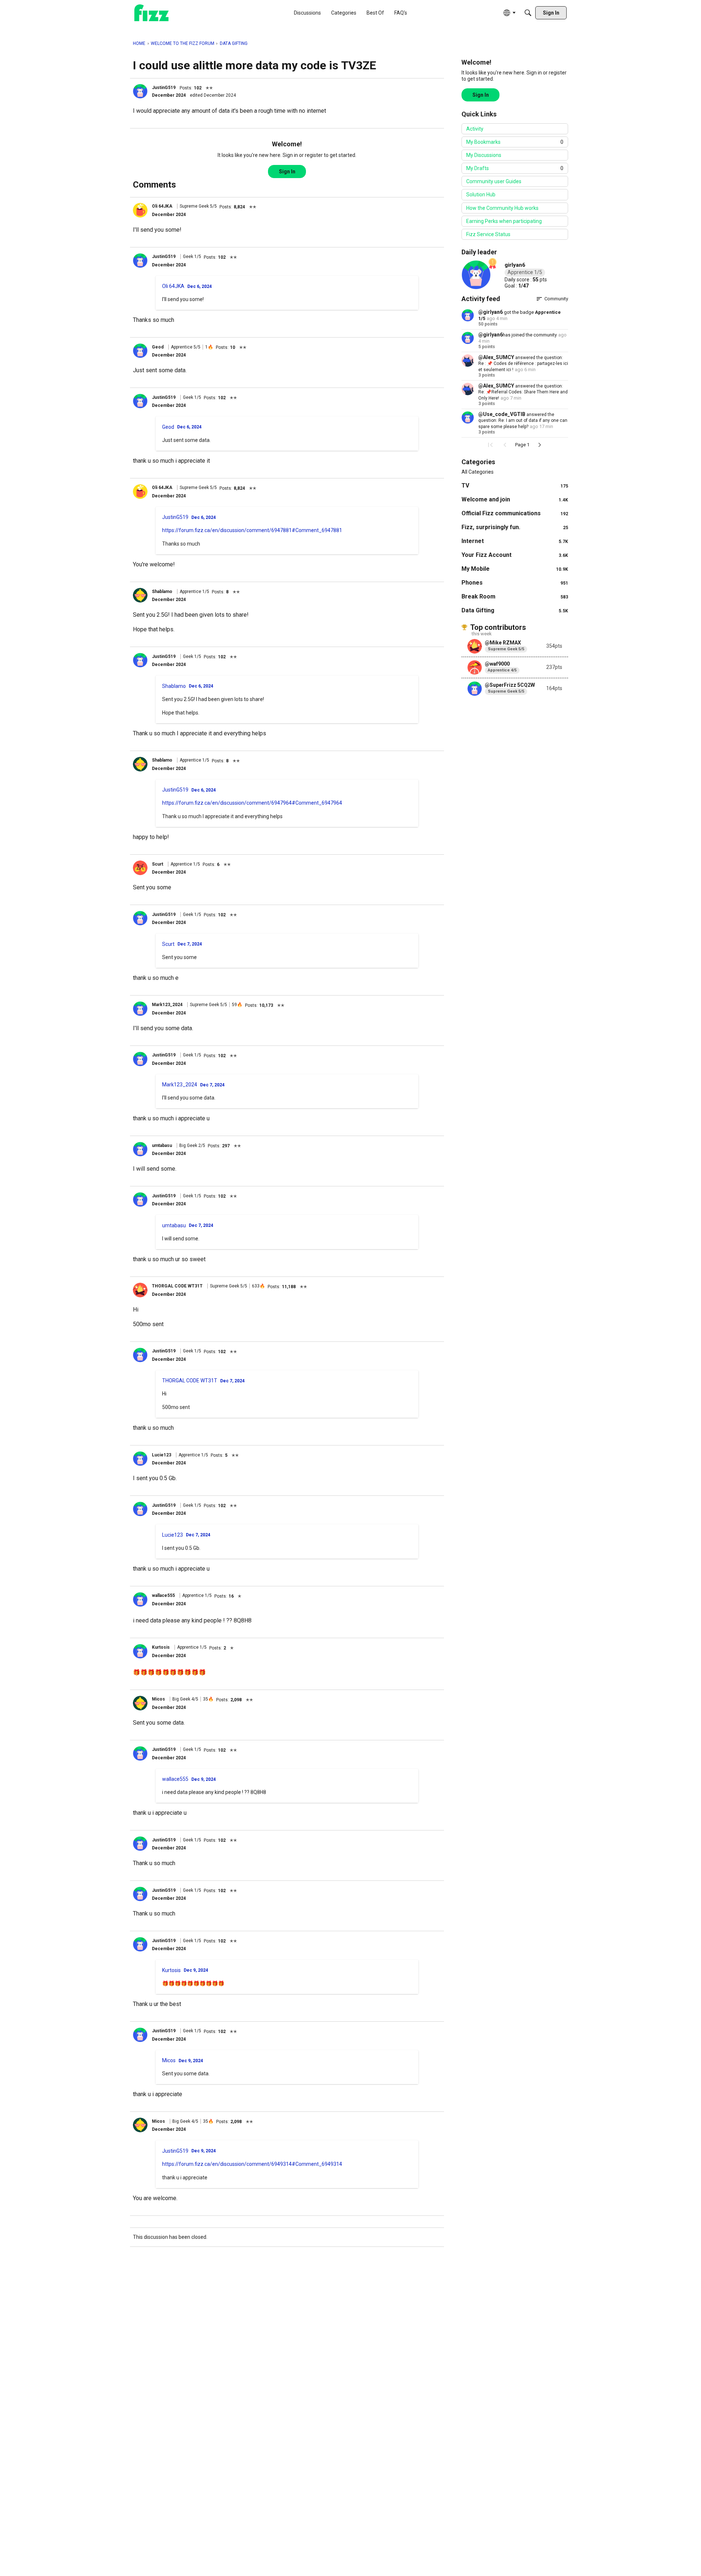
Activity (475, 129)
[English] (152, 13)
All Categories (478, 472)
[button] (140, 91)
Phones (515, 583)
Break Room (515, 596)
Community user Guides (494, 181)
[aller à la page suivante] (540, 445)
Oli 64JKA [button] (162, 206)
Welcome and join (515, 499)
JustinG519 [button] (164, 88)
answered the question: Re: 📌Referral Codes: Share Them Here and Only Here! (523, 392)
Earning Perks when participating (504, 221)
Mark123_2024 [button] (167, 1005)
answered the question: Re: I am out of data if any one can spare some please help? (523, 421)
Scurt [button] (158, 864)
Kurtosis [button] (161, 1647)
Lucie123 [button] (162, 1455)
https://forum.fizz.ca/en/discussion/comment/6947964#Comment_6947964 (252, 803)
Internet (515, 541)
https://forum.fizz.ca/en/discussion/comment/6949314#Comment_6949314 (252, 2164)
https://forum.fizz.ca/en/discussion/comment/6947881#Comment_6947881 (252, 530)
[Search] (528, 13)
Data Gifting (515, 610)
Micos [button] (158, 1699)
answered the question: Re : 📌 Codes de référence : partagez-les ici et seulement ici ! (523, 364)
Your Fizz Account (515, 555)
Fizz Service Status (488, 234)
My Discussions (484, 155)
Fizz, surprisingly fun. (515, 527)
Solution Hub (481, 195)
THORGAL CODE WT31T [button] (177, 1286)
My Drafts (515, 168)
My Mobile (515, 569)
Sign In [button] (287, 172)
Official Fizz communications (515, 513)
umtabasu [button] (162, 1145)
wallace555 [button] (163, 1595)
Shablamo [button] (162, 592)
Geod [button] (158, 347)
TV (515, 486)
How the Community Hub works (502, 208)
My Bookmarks (515, 142)
